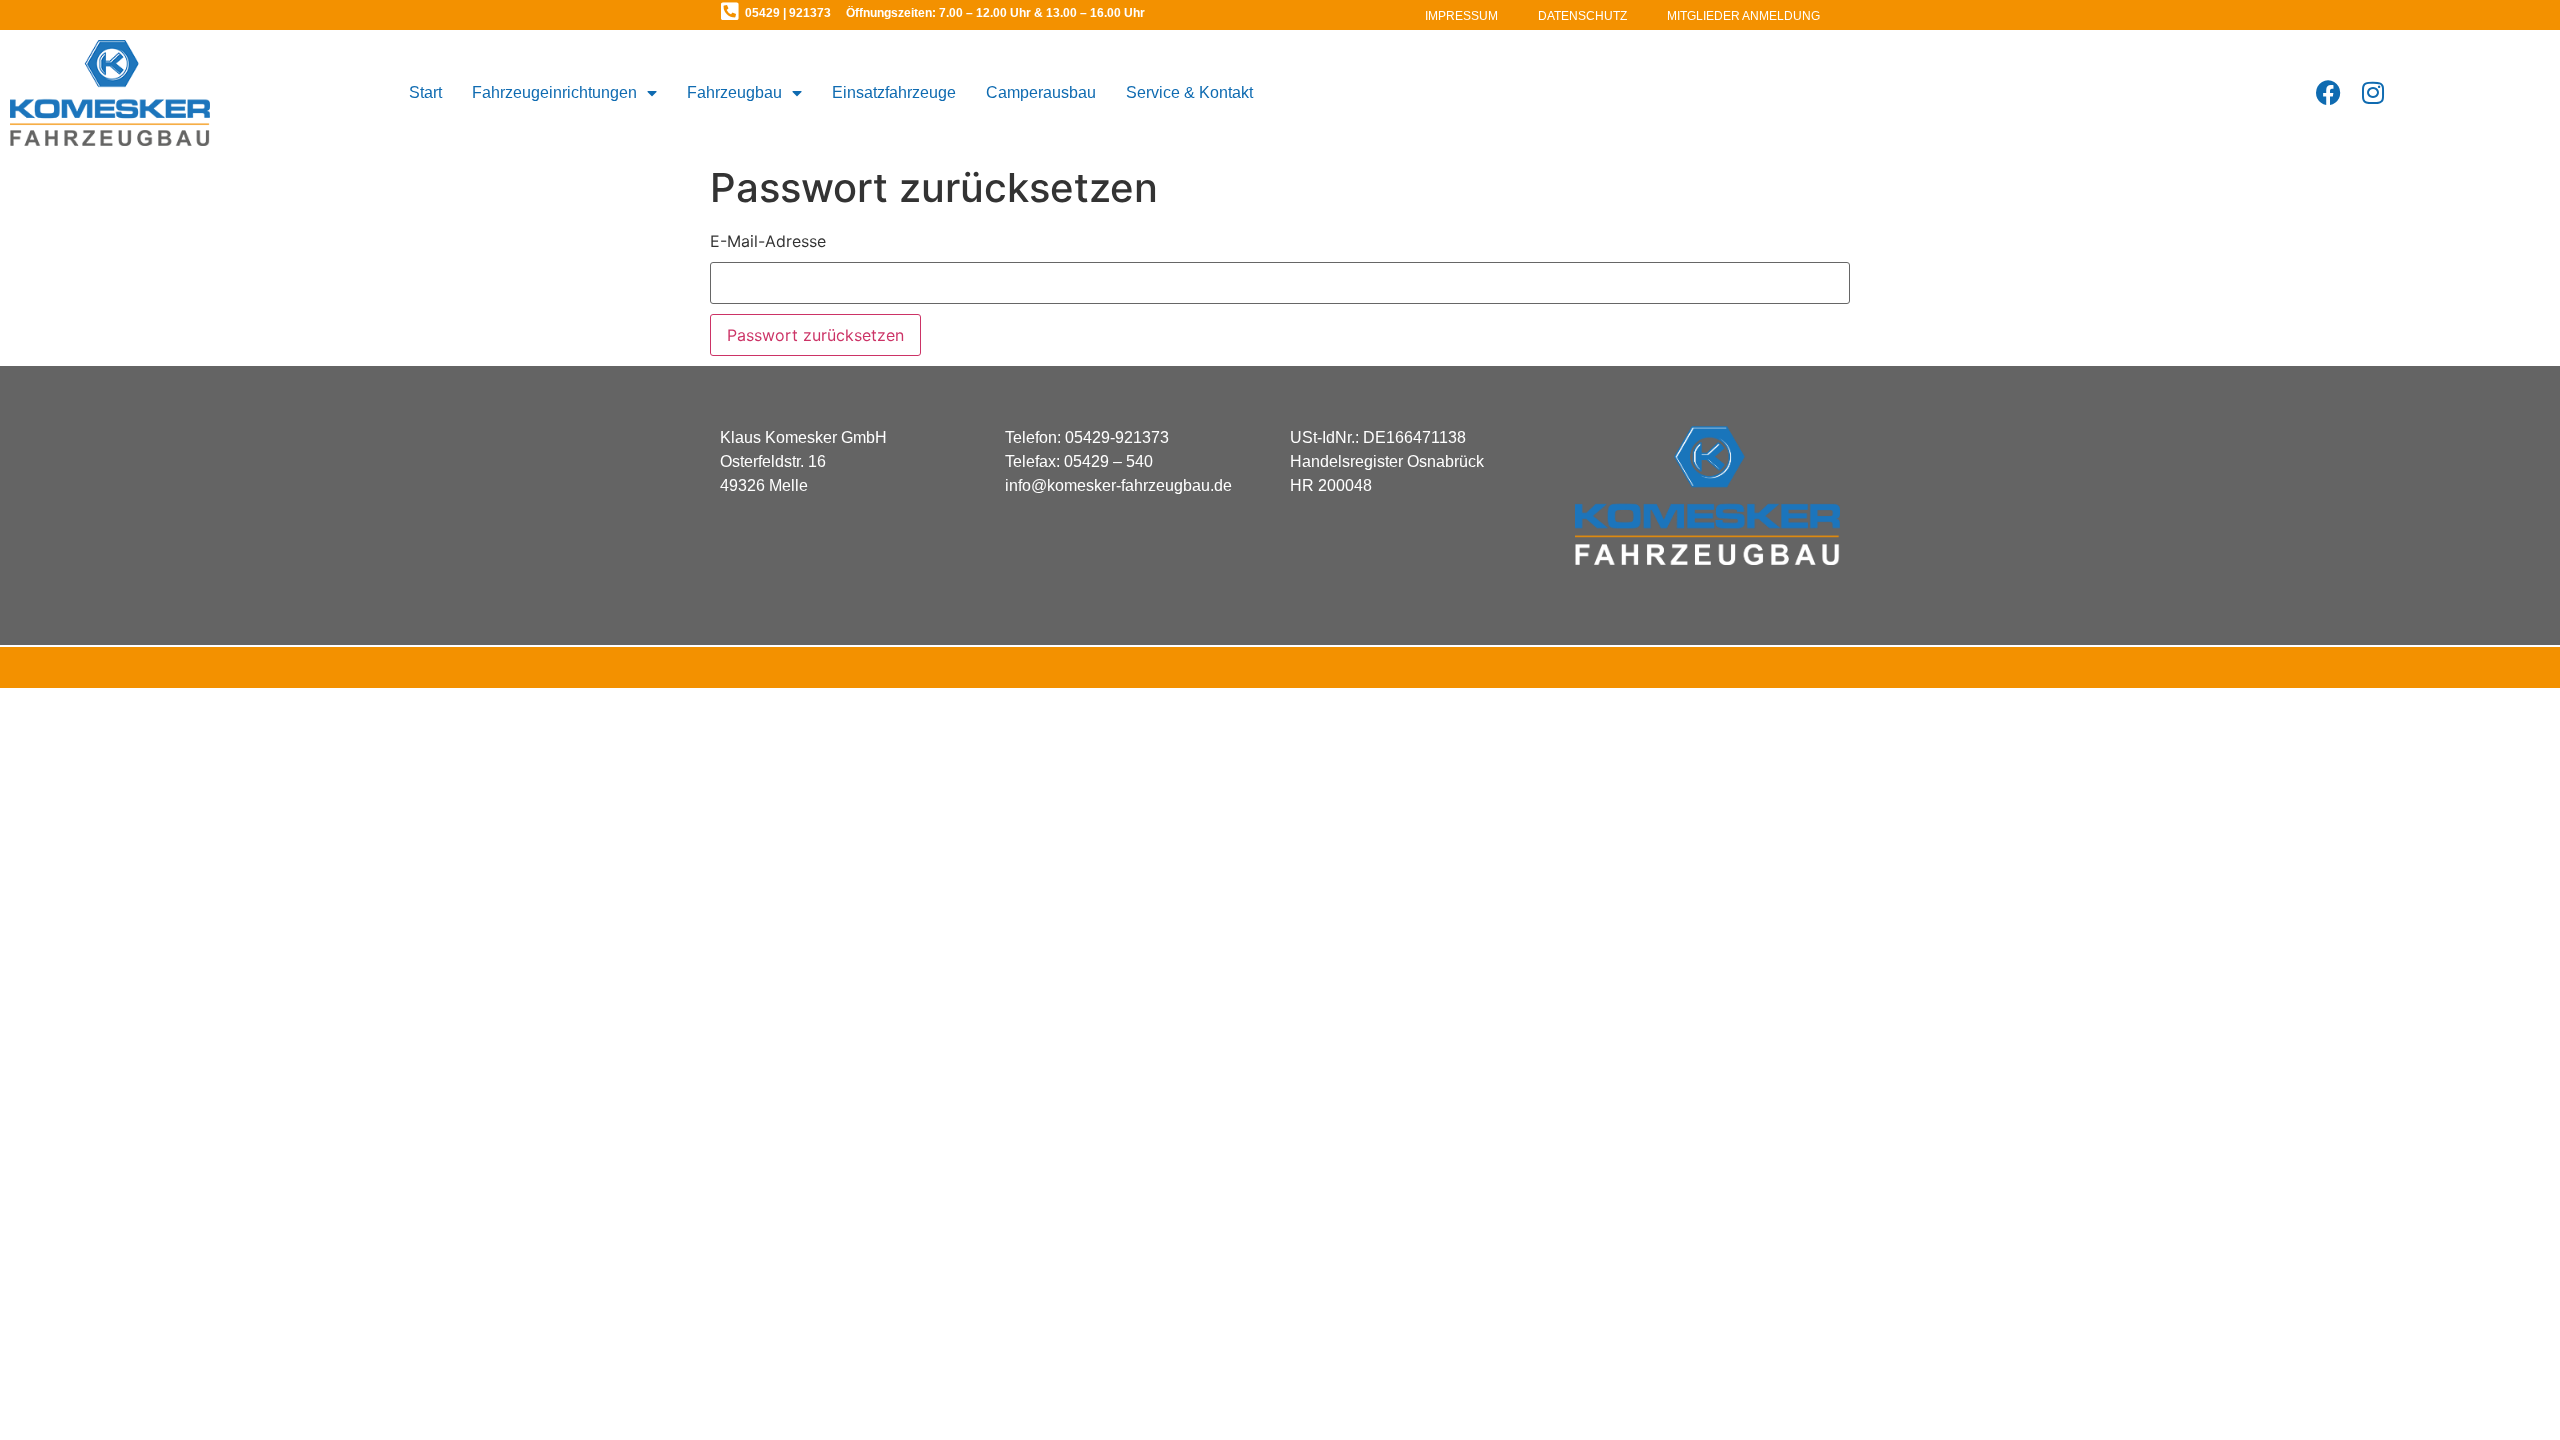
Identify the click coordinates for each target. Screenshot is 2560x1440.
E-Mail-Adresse (768, 241)
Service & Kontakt (1189, 92)
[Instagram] (2373, 92)
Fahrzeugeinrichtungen (554, 92)
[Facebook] (2328, 92)
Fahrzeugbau (734, 92)
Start (425, 92)
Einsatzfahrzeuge (894, 92)
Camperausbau (1041, 92)
